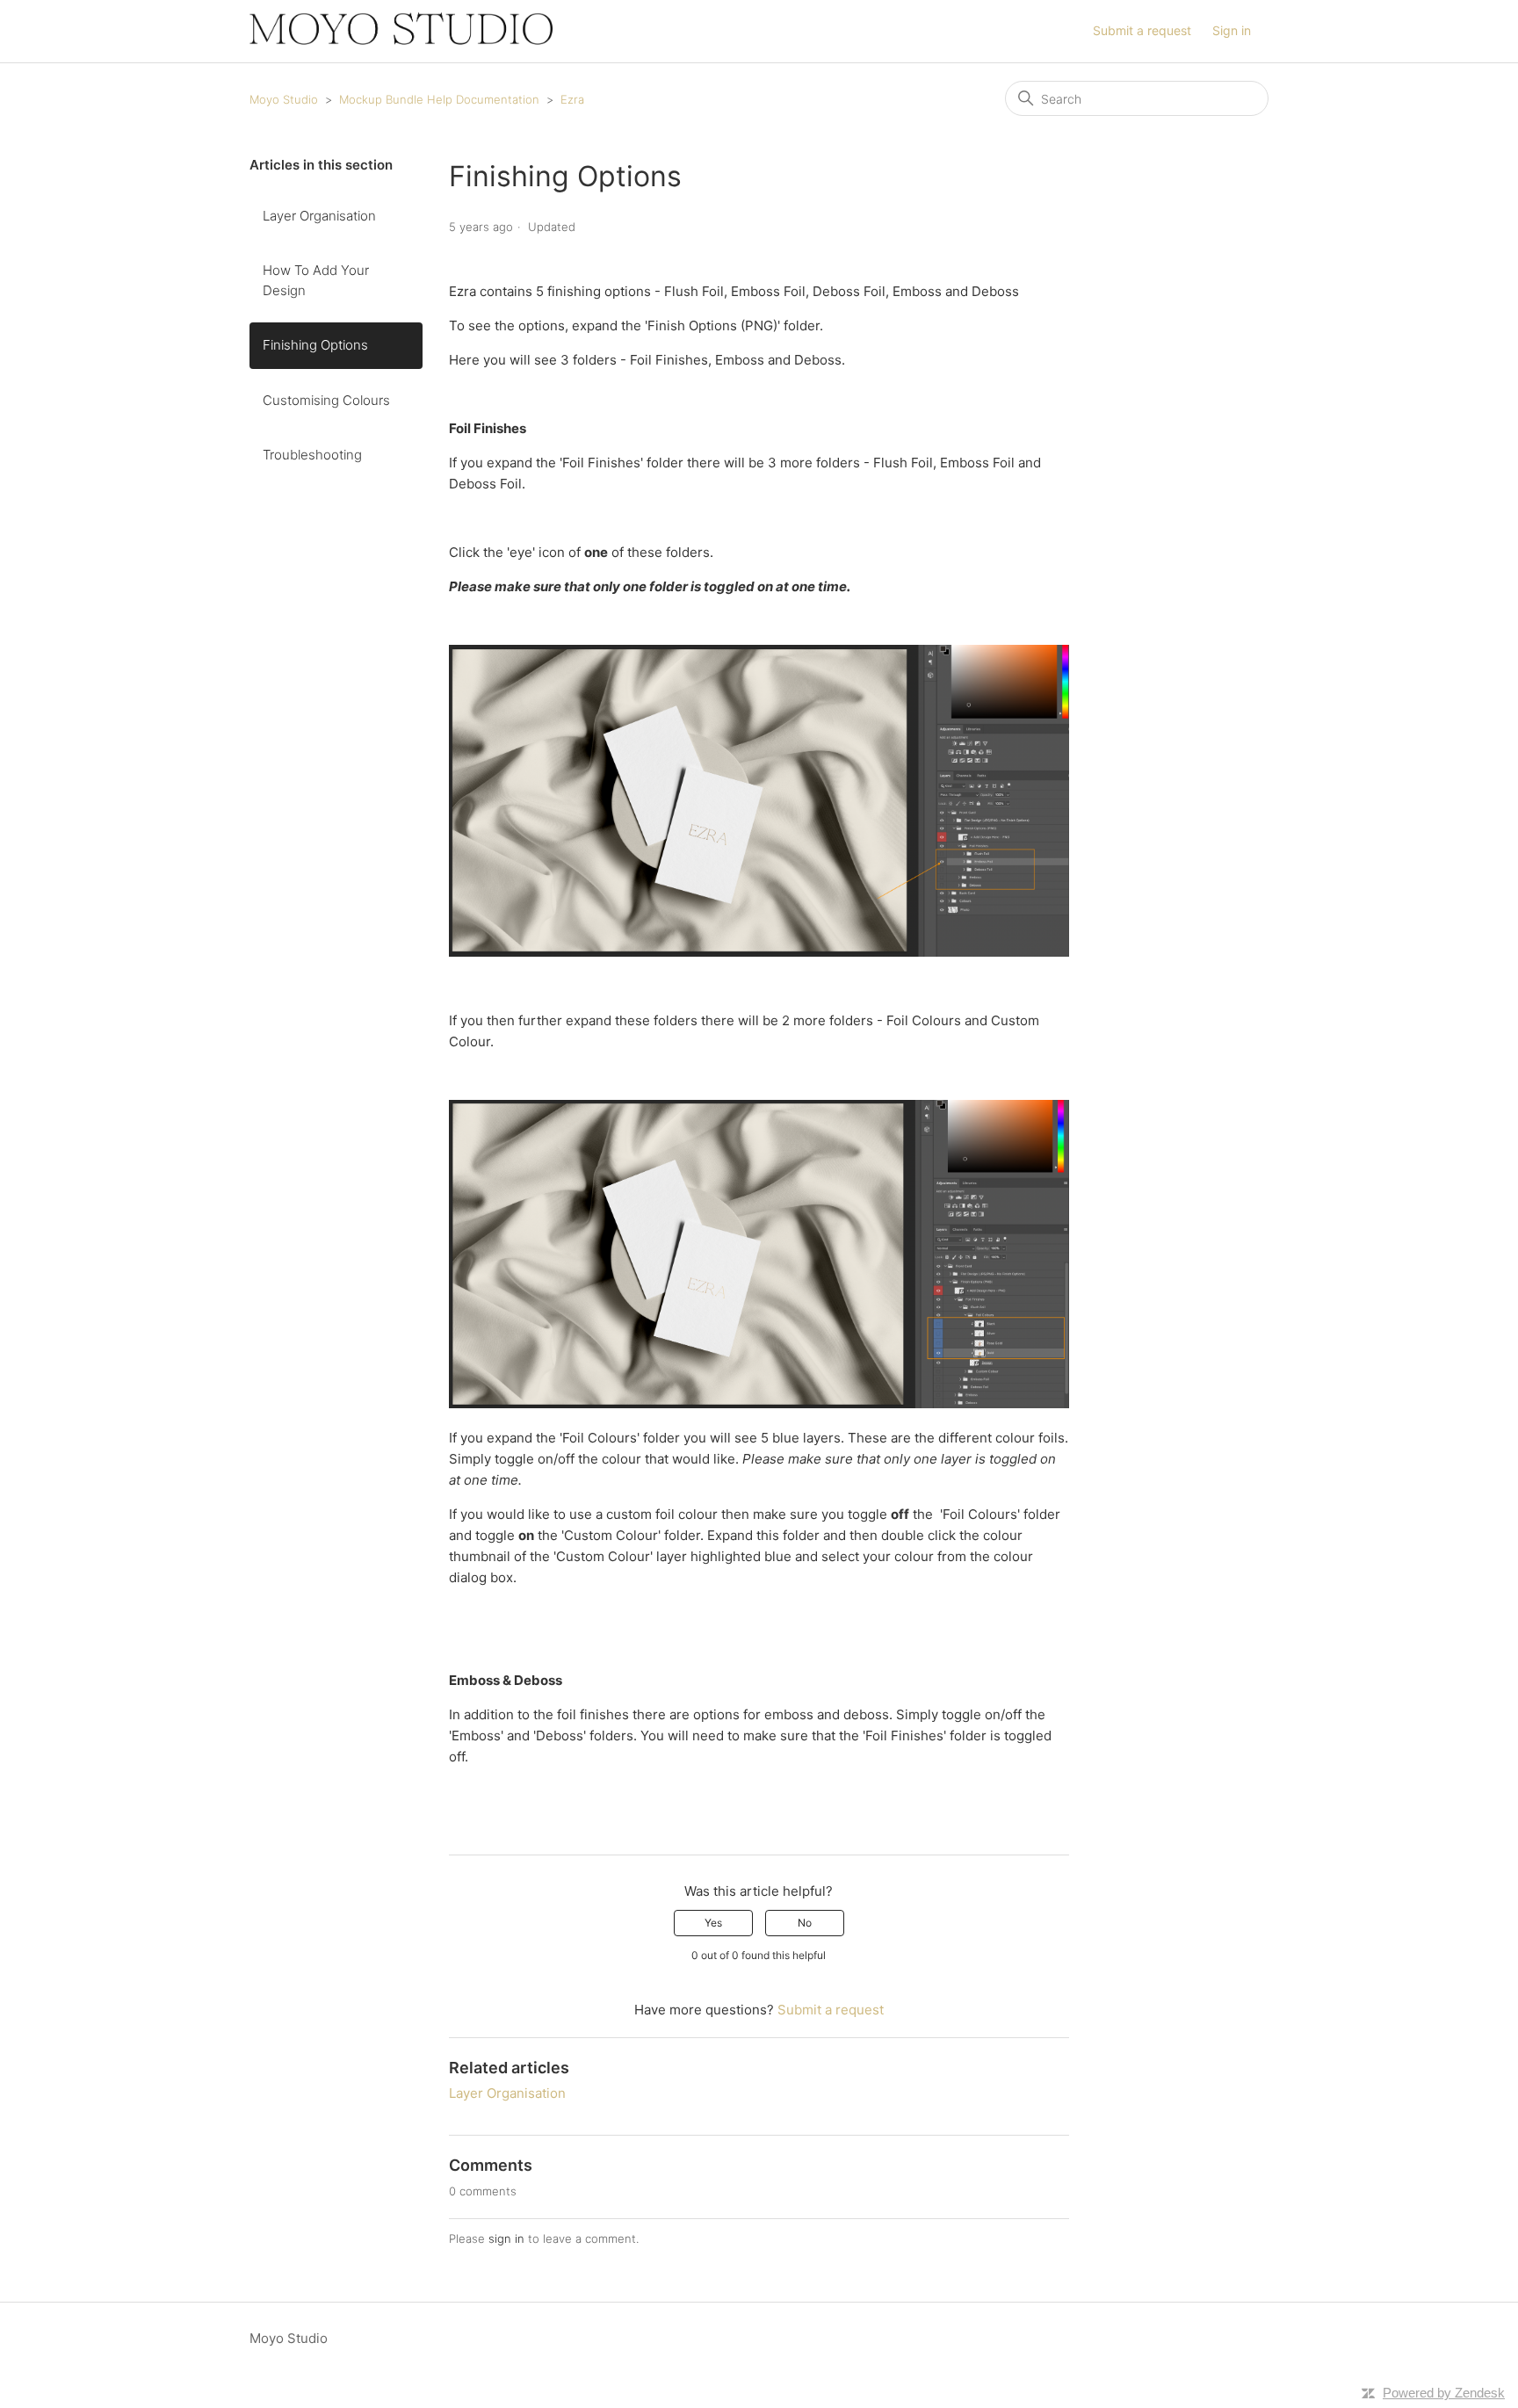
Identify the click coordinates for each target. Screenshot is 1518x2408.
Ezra (572, 99)
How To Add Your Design (316, 280)
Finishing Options (315, 345)
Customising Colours (326, 400)
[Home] (401, 40)
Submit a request (1142, 30)
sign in (506, 2238)
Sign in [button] (1232, 30)
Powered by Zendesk (1444, 2393)
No (805, 1923)
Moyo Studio (284, 99)
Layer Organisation (319, 216)
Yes (713, 1923)
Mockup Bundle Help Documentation (439, 99)
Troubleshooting (312, 455)
